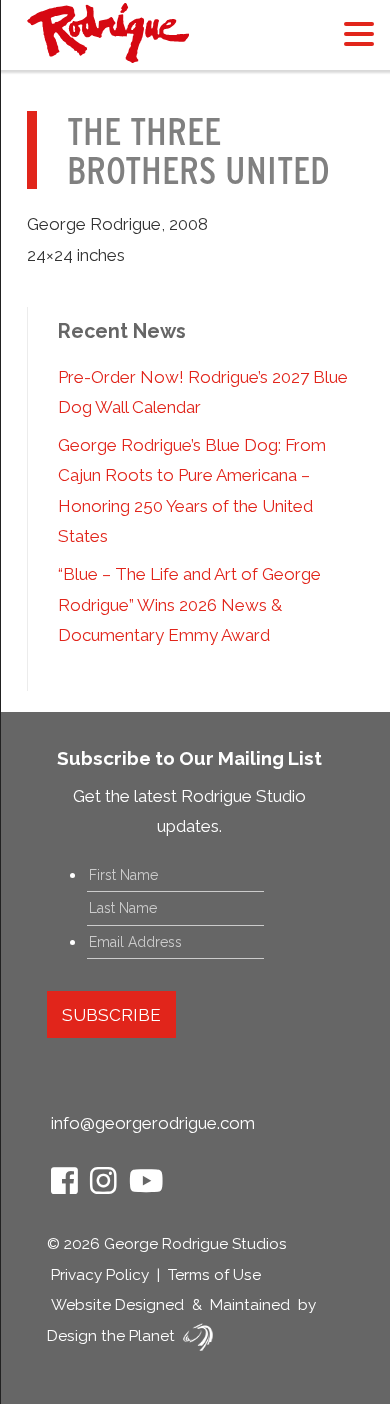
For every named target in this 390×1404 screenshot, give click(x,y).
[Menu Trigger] (358, 32)
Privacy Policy (100, 1275)
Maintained (250, 1305)
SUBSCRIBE (111, 1015)
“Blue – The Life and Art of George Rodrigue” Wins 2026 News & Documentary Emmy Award (189, 604)
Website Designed (117, 1305)
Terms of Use (214, 1275)
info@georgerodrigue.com (153, 1123)
